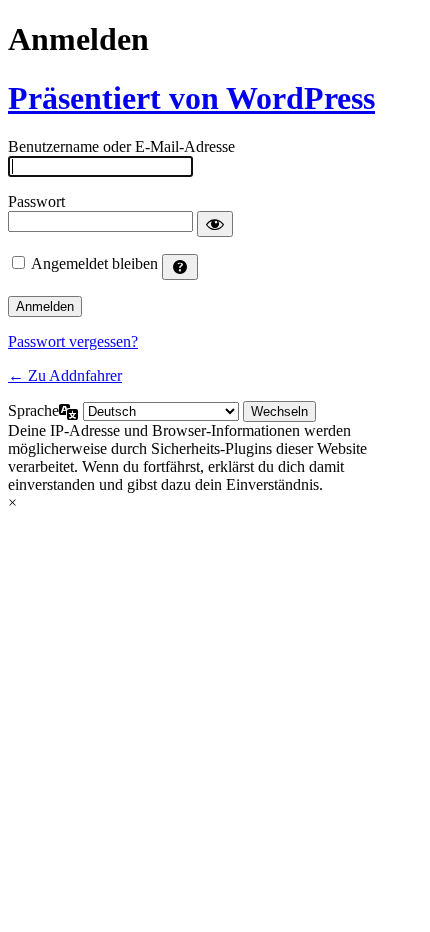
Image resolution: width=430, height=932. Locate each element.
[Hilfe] (180, 267)
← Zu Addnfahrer (65, 375)
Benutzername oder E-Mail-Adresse (121, 146)
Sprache (33, 410)
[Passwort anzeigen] (215, 224)
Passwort (36, 201)
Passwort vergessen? (73, 341)
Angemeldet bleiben (94, 263)
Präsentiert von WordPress (191, 98)
